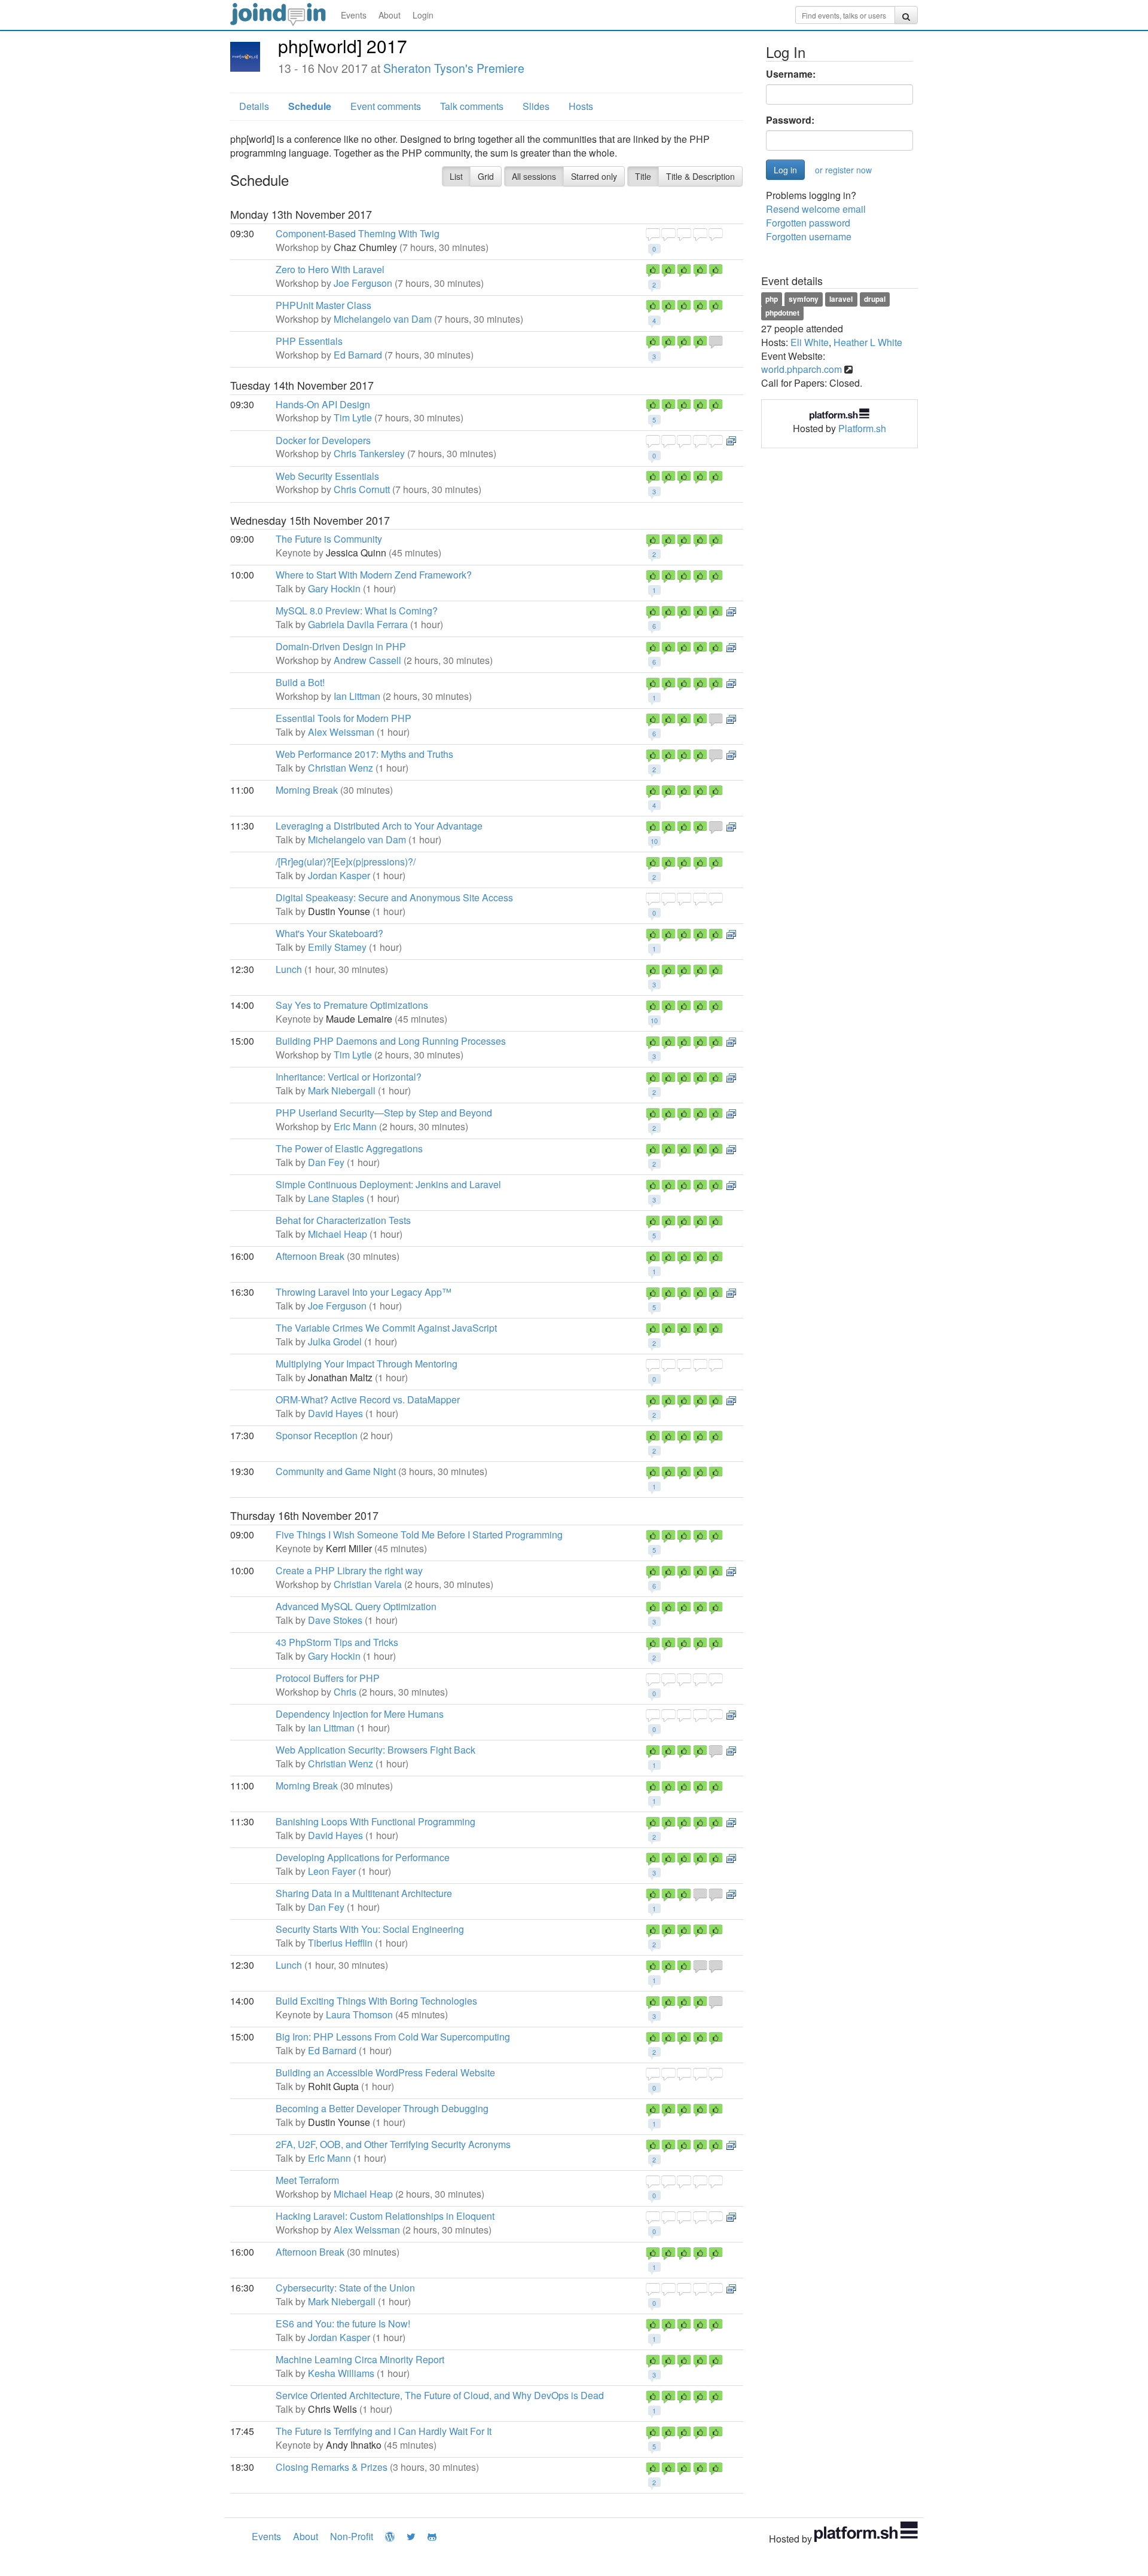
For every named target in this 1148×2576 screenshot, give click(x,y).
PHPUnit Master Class (323, 305)
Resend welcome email (816, 209)
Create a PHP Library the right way (349, 1570)
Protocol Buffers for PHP (328, 1678)
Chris (345, 1692)
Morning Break (307, 790)
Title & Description (700, 176)
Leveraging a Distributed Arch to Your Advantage (379, 826)
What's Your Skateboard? (329, 933)
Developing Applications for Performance (363, 1857)
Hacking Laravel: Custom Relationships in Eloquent (385, 2216)
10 (654, 841)
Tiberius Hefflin (340, 1943)
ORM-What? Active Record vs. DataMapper (368, 1399)
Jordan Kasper (339, 875)
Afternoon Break (310, 1256)
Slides (536, 106)
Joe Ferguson (363, 283)
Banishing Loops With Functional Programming (375, 1821)
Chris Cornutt (362, 489)
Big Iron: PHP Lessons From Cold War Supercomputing (393, 2037)
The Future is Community (329, 539)
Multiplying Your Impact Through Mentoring (367, 1364)
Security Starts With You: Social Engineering (370, 1929)
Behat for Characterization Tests (343, 1220)
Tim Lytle (353, 417)
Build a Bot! (300, 682)
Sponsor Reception (317, 1435)
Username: (791, 74)
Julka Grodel (335, 1341)
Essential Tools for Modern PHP (344, 718)
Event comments (386, 106)
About (390, 15)
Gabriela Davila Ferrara (358, 624)
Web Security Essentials (327, 476)
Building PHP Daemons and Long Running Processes (391, 1041)
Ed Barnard (358, 355)
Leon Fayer (332, 1871)
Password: (790, 120)
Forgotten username (809, 236)
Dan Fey (326, 1162)
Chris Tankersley (369, 453)
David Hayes (335, 1413)
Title (643, 176)
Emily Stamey (337, 947)
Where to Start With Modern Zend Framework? (374, 575)
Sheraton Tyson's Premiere (454, 68)
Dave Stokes (335, 1620)
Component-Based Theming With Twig (358, 233)
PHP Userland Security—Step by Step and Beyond (384, 1113)
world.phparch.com (802, 369)
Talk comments (472, 106)
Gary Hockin (334, 588)
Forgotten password (808, 223)
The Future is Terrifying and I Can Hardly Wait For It (384, 2431)
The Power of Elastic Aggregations (349, 1148)
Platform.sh (862, 428)
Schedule (310, 106)
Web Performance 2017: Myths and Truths (364, 754)
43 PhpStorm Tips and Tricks (337, 1642)
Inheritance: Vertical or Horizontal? (349, 1077)
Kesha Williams (341, 2373)
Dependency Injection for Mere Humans (360, 1714)
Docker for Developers (323, 440)
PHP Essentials (309, 341)
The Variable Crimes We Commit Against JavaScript (386, 1328)
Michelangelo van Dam (383, 319)
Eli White (810, 342)
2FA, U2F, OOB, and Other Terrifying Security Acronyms (393, 2144)
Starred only (594, 176)
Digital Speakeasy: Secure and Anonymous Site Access (394, 897)
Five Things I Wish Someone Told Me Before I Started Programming (419, 1535)
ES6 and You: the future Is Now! (343, 2323)
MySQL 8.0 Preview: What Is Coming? (357, 611)
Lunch (289, 969)
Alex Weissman (341, 732)
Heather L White (868, 342)
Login (423, 15)
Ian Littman (357, 696)
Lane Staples (336, 1198)
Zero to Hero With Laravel (330, 269)
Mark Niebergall (342, 1090)
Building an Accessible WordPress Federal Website (385, 2072)
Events (354, 15)
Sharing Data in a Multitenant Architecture (364, 1893)
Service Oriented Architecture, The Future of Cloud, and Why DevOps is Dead (440, 2395)
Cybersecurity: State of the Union (345, 2288)
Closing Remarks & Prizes (332, 2467)
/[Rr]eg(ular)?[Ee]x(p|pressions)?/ (346, 862)
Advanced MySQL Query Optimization (356, 1606)
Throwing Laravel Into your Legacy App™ (364, 1292)
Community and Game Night (336, 1471)
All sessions (534, 176)
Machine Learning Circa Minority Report (360, 2359)
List (456, 176)
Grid (486, 176)
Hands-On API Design (323, 404)
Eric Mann (355, 1126)
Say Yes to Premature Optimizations (352, 1005)
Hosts (581, 106)
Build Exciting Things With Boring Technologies (376, 2001)
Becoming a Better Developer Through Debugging (382, 2108)
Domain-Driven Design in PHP (341, 646)
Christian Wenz (341, 768)
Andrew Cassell (367, 660)
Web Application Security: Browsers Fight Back (375, 1750)
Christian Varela (368, 1584)
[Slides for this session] (731, 440)
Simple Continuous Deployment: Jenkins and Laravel (388, 1184)
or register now (843, 170)
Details (254, 106)
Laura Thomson (359, 2014)
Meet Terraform (307, 2180)
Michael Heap (338, 1234)
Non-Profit (352, 2536)
